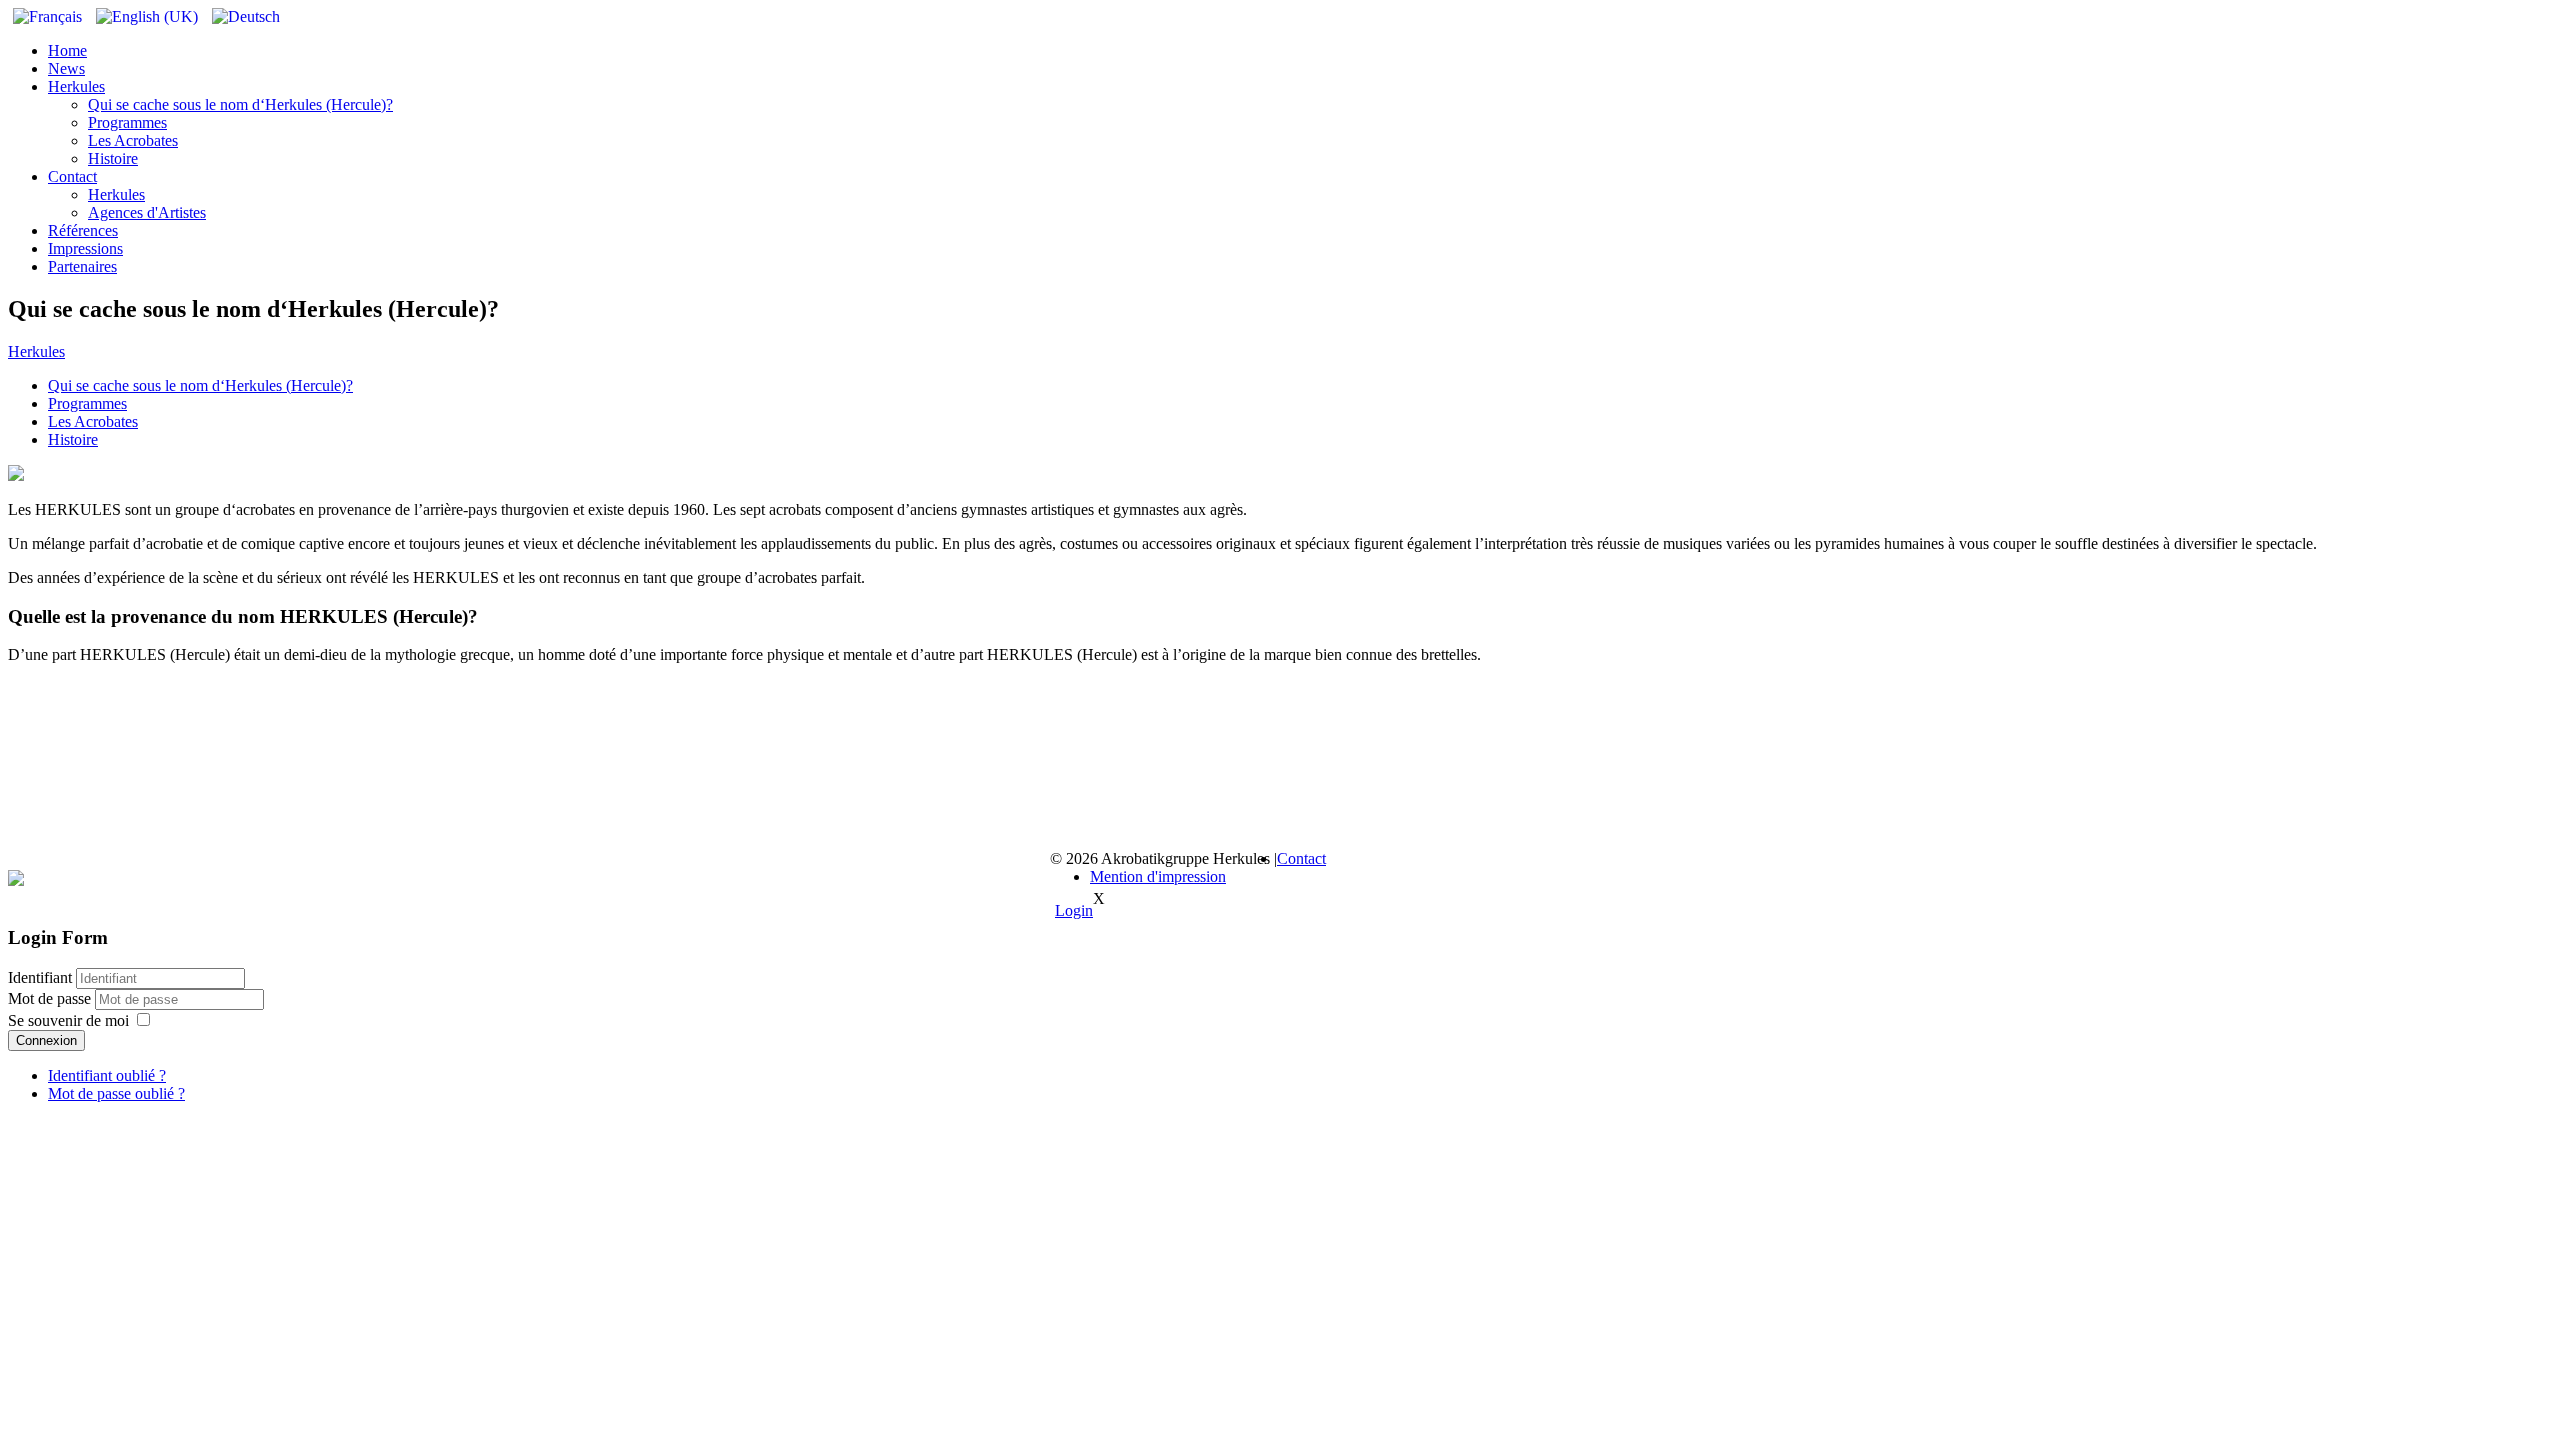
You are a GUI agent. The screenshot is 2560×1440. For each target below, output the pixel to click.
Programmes (127, 122)
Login (1074, 910)
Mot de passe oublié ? (116, 1093)
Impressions (85, 248)
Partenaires (82, 266)
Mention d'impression (1158, 876)
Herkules (76, 86)
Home (67, 50)
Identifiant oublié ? (107, 1075)
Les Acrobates (133, 140)
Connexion (46, 1040)
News (66, 68)
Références (83, 230)
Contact (72, 176)
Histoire (113, 158)
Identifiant (40, 977)
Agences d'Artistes (147, 212)
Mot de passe (51, 998)
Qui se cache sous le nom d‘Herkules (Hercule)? (240, 104)
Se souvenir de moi (68, 1020)
